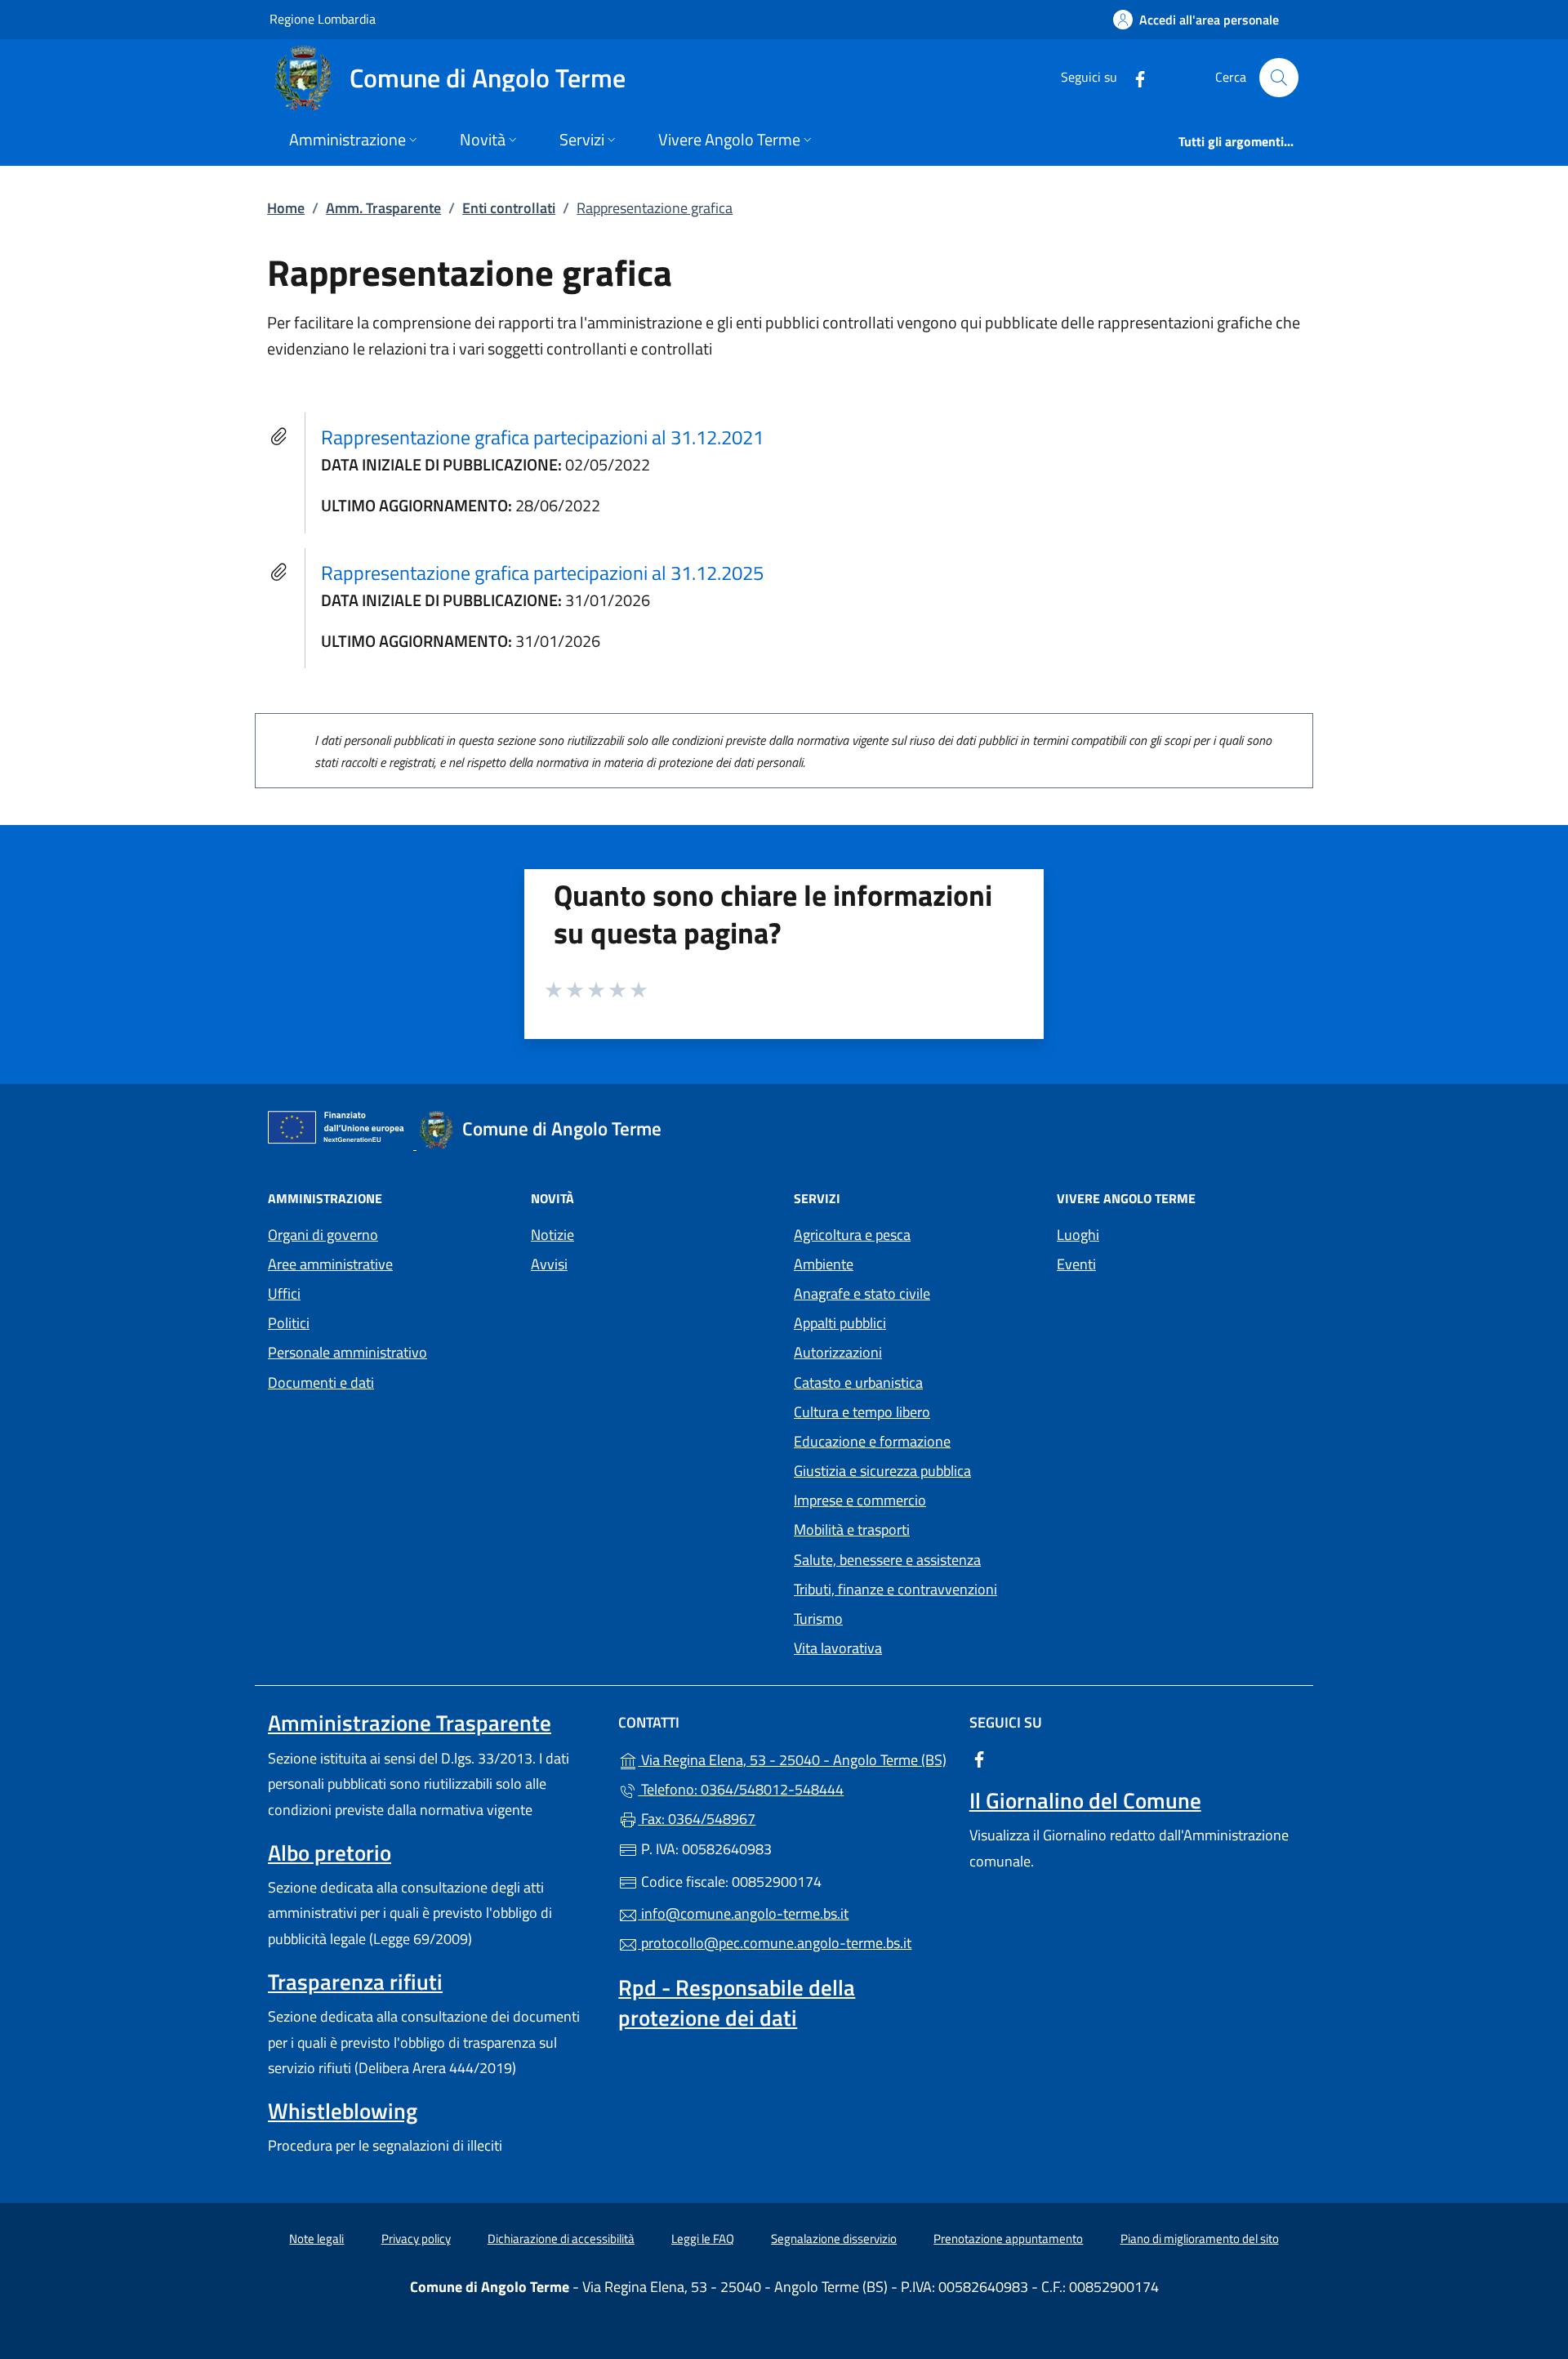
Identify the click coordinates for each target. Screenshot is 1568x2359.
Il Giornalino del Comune (1085, 1800)
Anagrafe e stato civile (862, 1293)
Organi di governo (323, 1235)
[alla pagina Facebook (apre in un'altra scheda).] (1134, 77)
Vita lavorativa (838, 1648)
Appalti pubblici (840, 1323)
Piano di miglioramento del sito (1200, 2239)
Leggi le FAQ (703, 2239)
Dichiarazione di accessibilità (561, 2239)
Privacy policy (416, 2239)
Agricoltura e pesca (852, 1235)
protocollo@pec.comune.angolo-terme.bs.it (775, 1943)
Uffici (284, 1293)
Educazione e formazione (872, 1441)
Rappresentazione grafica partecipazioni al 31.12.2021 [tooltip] (542, 437)
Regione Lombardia (323, 18)
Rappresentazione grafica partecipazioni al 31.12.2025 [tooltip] (542, 573)
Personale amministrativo (347, 1352)
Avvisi (549, 1264)
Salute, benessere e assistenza (887, 1560)
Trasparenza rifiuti (355, 1982)
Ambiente (824, 1264)
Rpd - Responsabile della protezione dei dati (737, 2002)
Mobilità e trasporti (852, 1530)
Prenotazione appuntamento (1008, 2239)
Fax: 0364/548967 (697, 1819)
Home (286, 208)
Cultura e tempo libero (862, 1412)
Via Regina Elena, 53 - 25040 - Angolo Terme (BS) (793, 1758)
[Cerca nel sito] (1279, 78)
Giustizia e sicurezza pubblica (882, 1471)
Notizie (552, 1235)
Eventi (1076, 1264)
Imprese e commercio (860, 1500)
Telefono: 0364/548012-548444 (741, 1789)
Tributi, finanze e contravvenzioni (895, 1589)
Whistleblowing (343, 2111)
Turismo (818, 1619)
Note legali (316, 2239)
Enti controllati (509, 208)
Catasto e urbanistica (858, 1382)
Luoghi (1078, 1235)
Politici (289, 1323)
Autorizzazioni (838, 1352)
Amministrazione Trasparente (410, 1723)
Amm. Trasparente (383, 208)
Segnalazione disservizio (834, 2239)
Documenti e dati (321, 1382)
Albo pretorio (330, 1853)
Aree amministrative (330, 1264)
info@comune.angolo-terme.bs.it (743, 1913)
